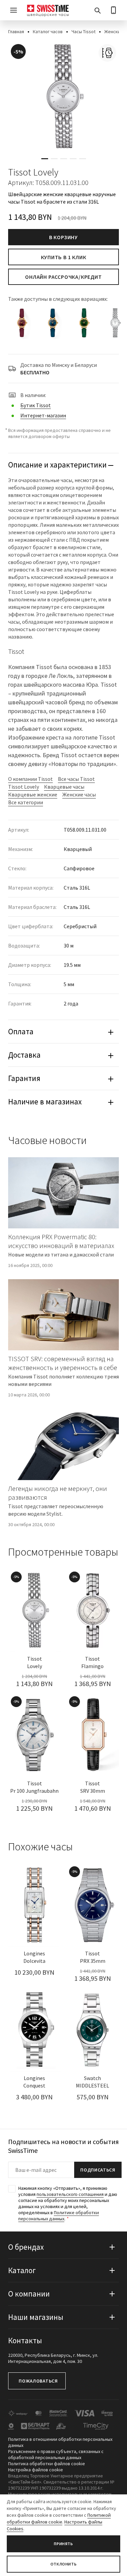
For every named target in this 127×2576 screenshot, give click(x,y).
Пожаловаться (38, 2381)
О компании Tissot (30, 779)
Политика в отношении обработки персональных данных (60, 2442)
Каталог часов (48, 32)
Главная (16, 32)
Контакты (25, 2340)
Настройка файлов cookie (36, 2469)
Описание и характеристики (57, 465)
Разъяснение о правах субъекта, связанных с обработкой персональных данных (56, 2454)
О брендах (26, 2247)
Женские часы (79, 794)
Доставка (24, 1055)
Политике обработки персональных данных (59, 2216)
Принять (63, 2544)
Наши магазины (36, 2317)
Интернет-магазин (43, 415)
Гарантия (24, 1078)
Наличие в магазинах (45, 1102)
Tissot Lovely (24, 787)
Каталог (22, 2270)
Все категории (26, 802)
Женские (114, 32)
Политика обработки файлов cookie (47, 2463)
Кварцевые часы (64, 787)
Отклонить (63, 2564)
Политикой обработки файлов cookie (59, 2518)
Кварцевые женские (33, 794)
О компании (29, 2294)
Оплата (21, 1031)
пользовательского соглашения (70, 2194)
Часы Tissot (83, 32)
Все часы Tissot (76, 779)
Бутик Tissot (36, 405)
